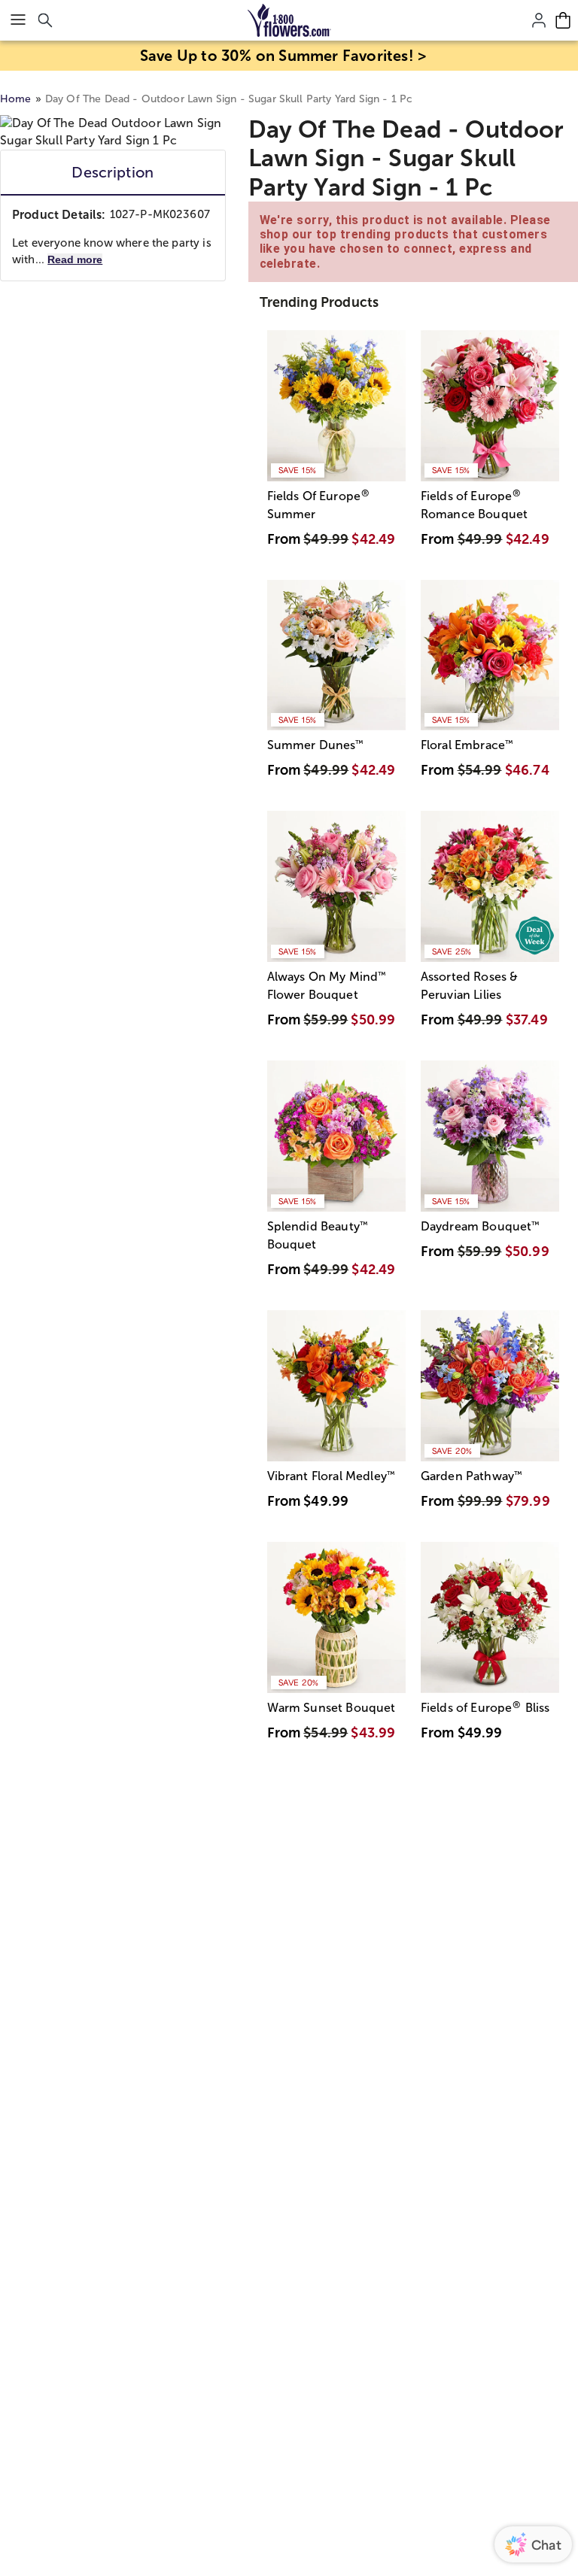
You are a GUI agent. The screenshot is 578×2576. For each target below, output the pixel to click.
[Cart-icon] (563, 20)
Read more (75, 259)
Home (16, 99)
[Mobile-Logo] (289, 20)
